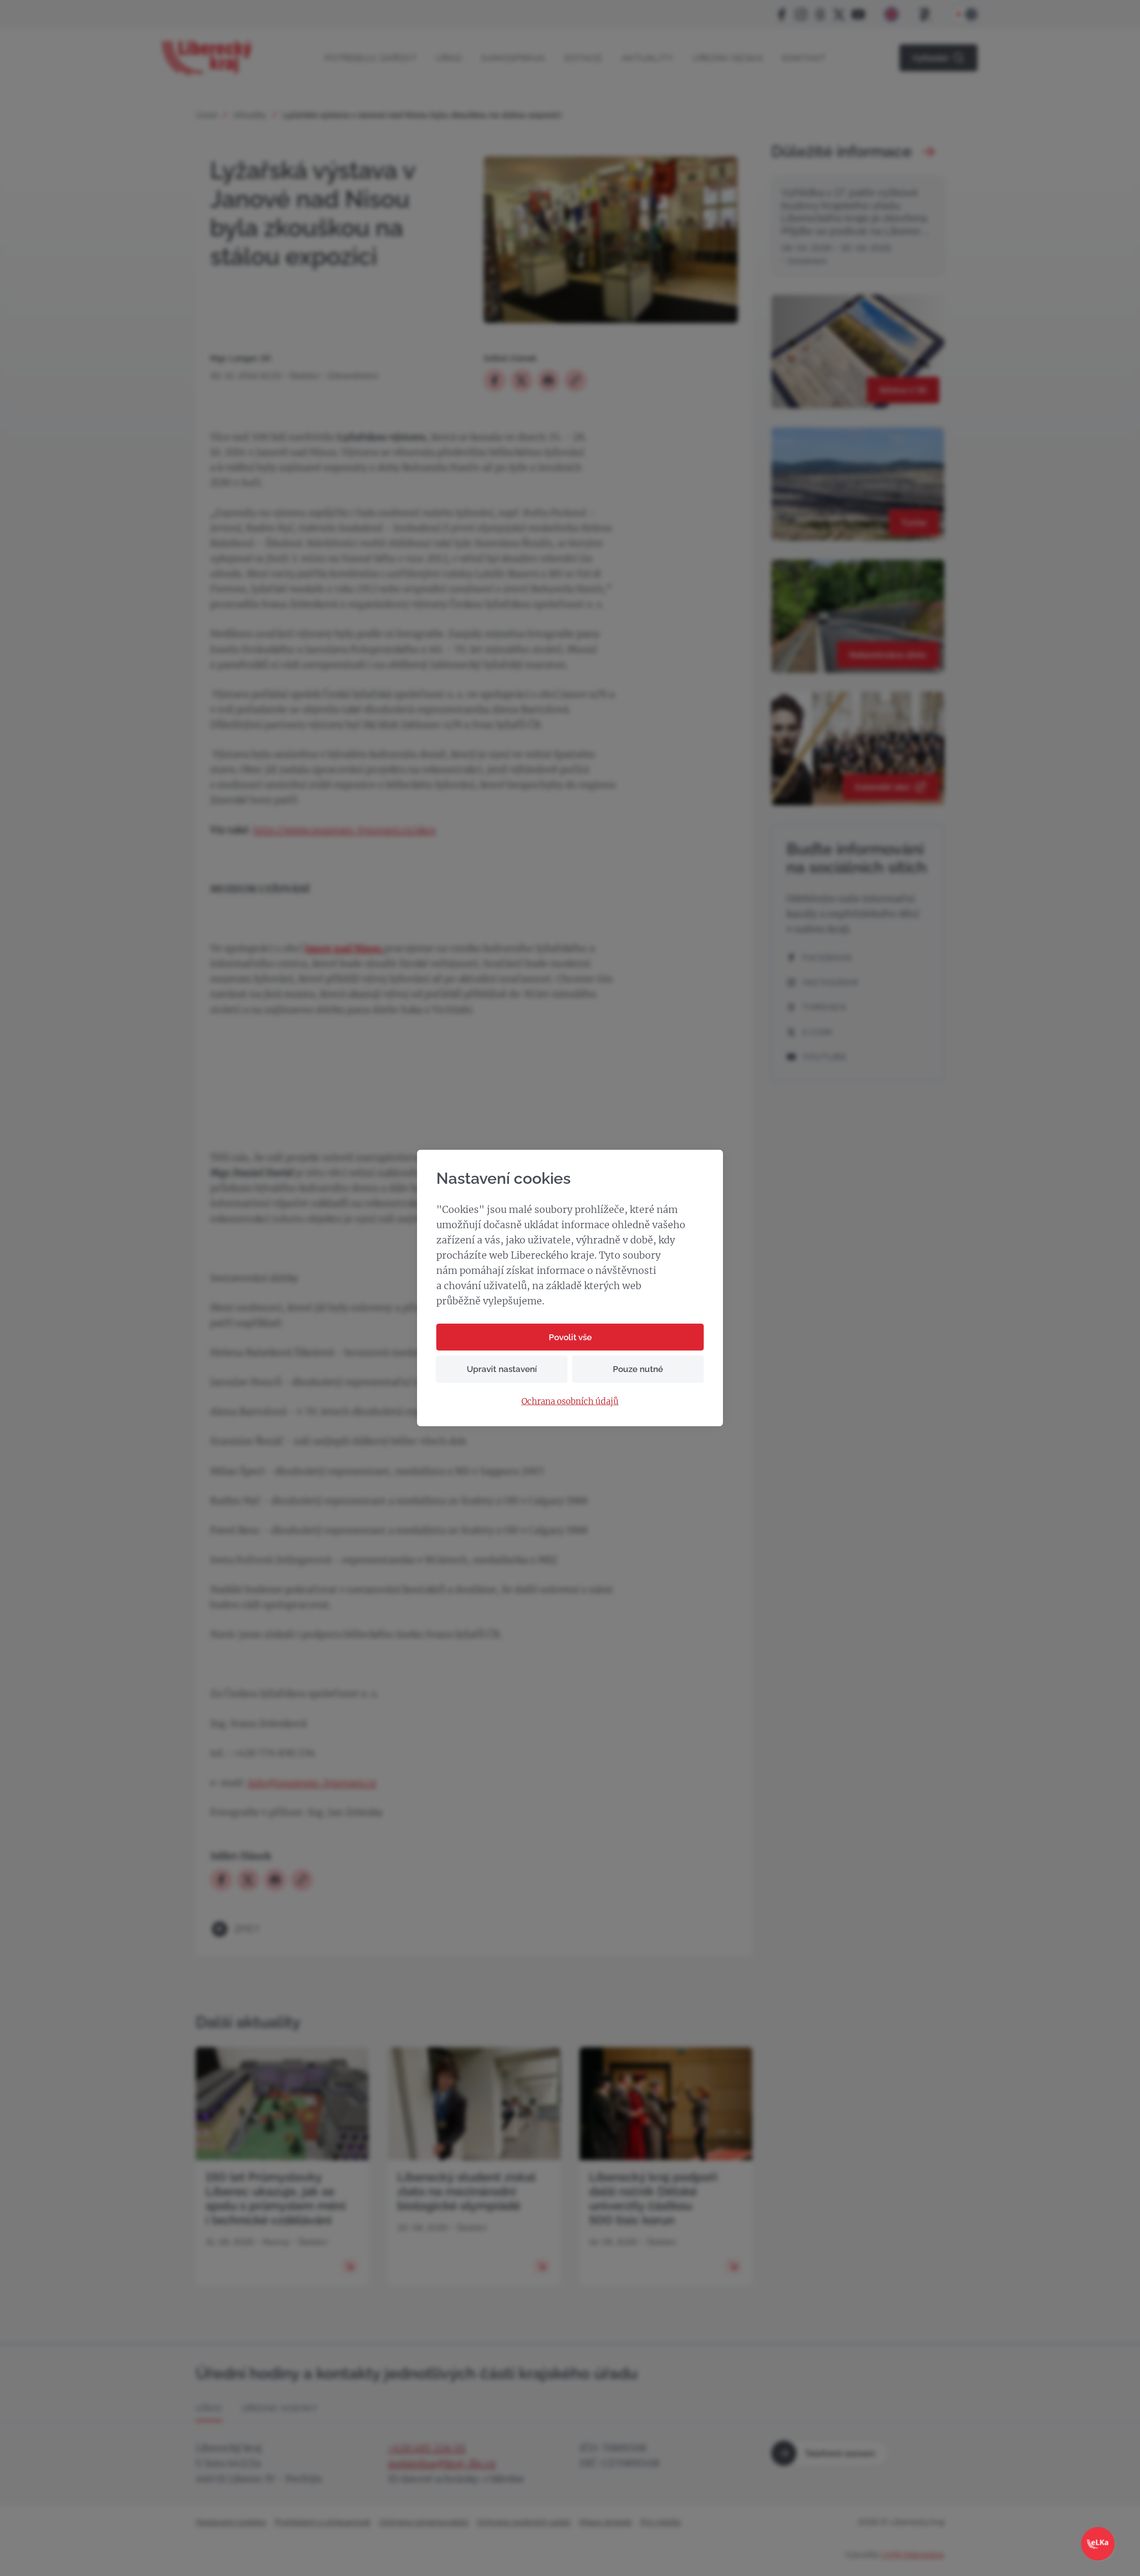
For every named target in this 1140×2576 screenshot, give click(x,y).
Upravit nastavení (502, 1369)
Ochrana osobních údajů (570, 1402)
